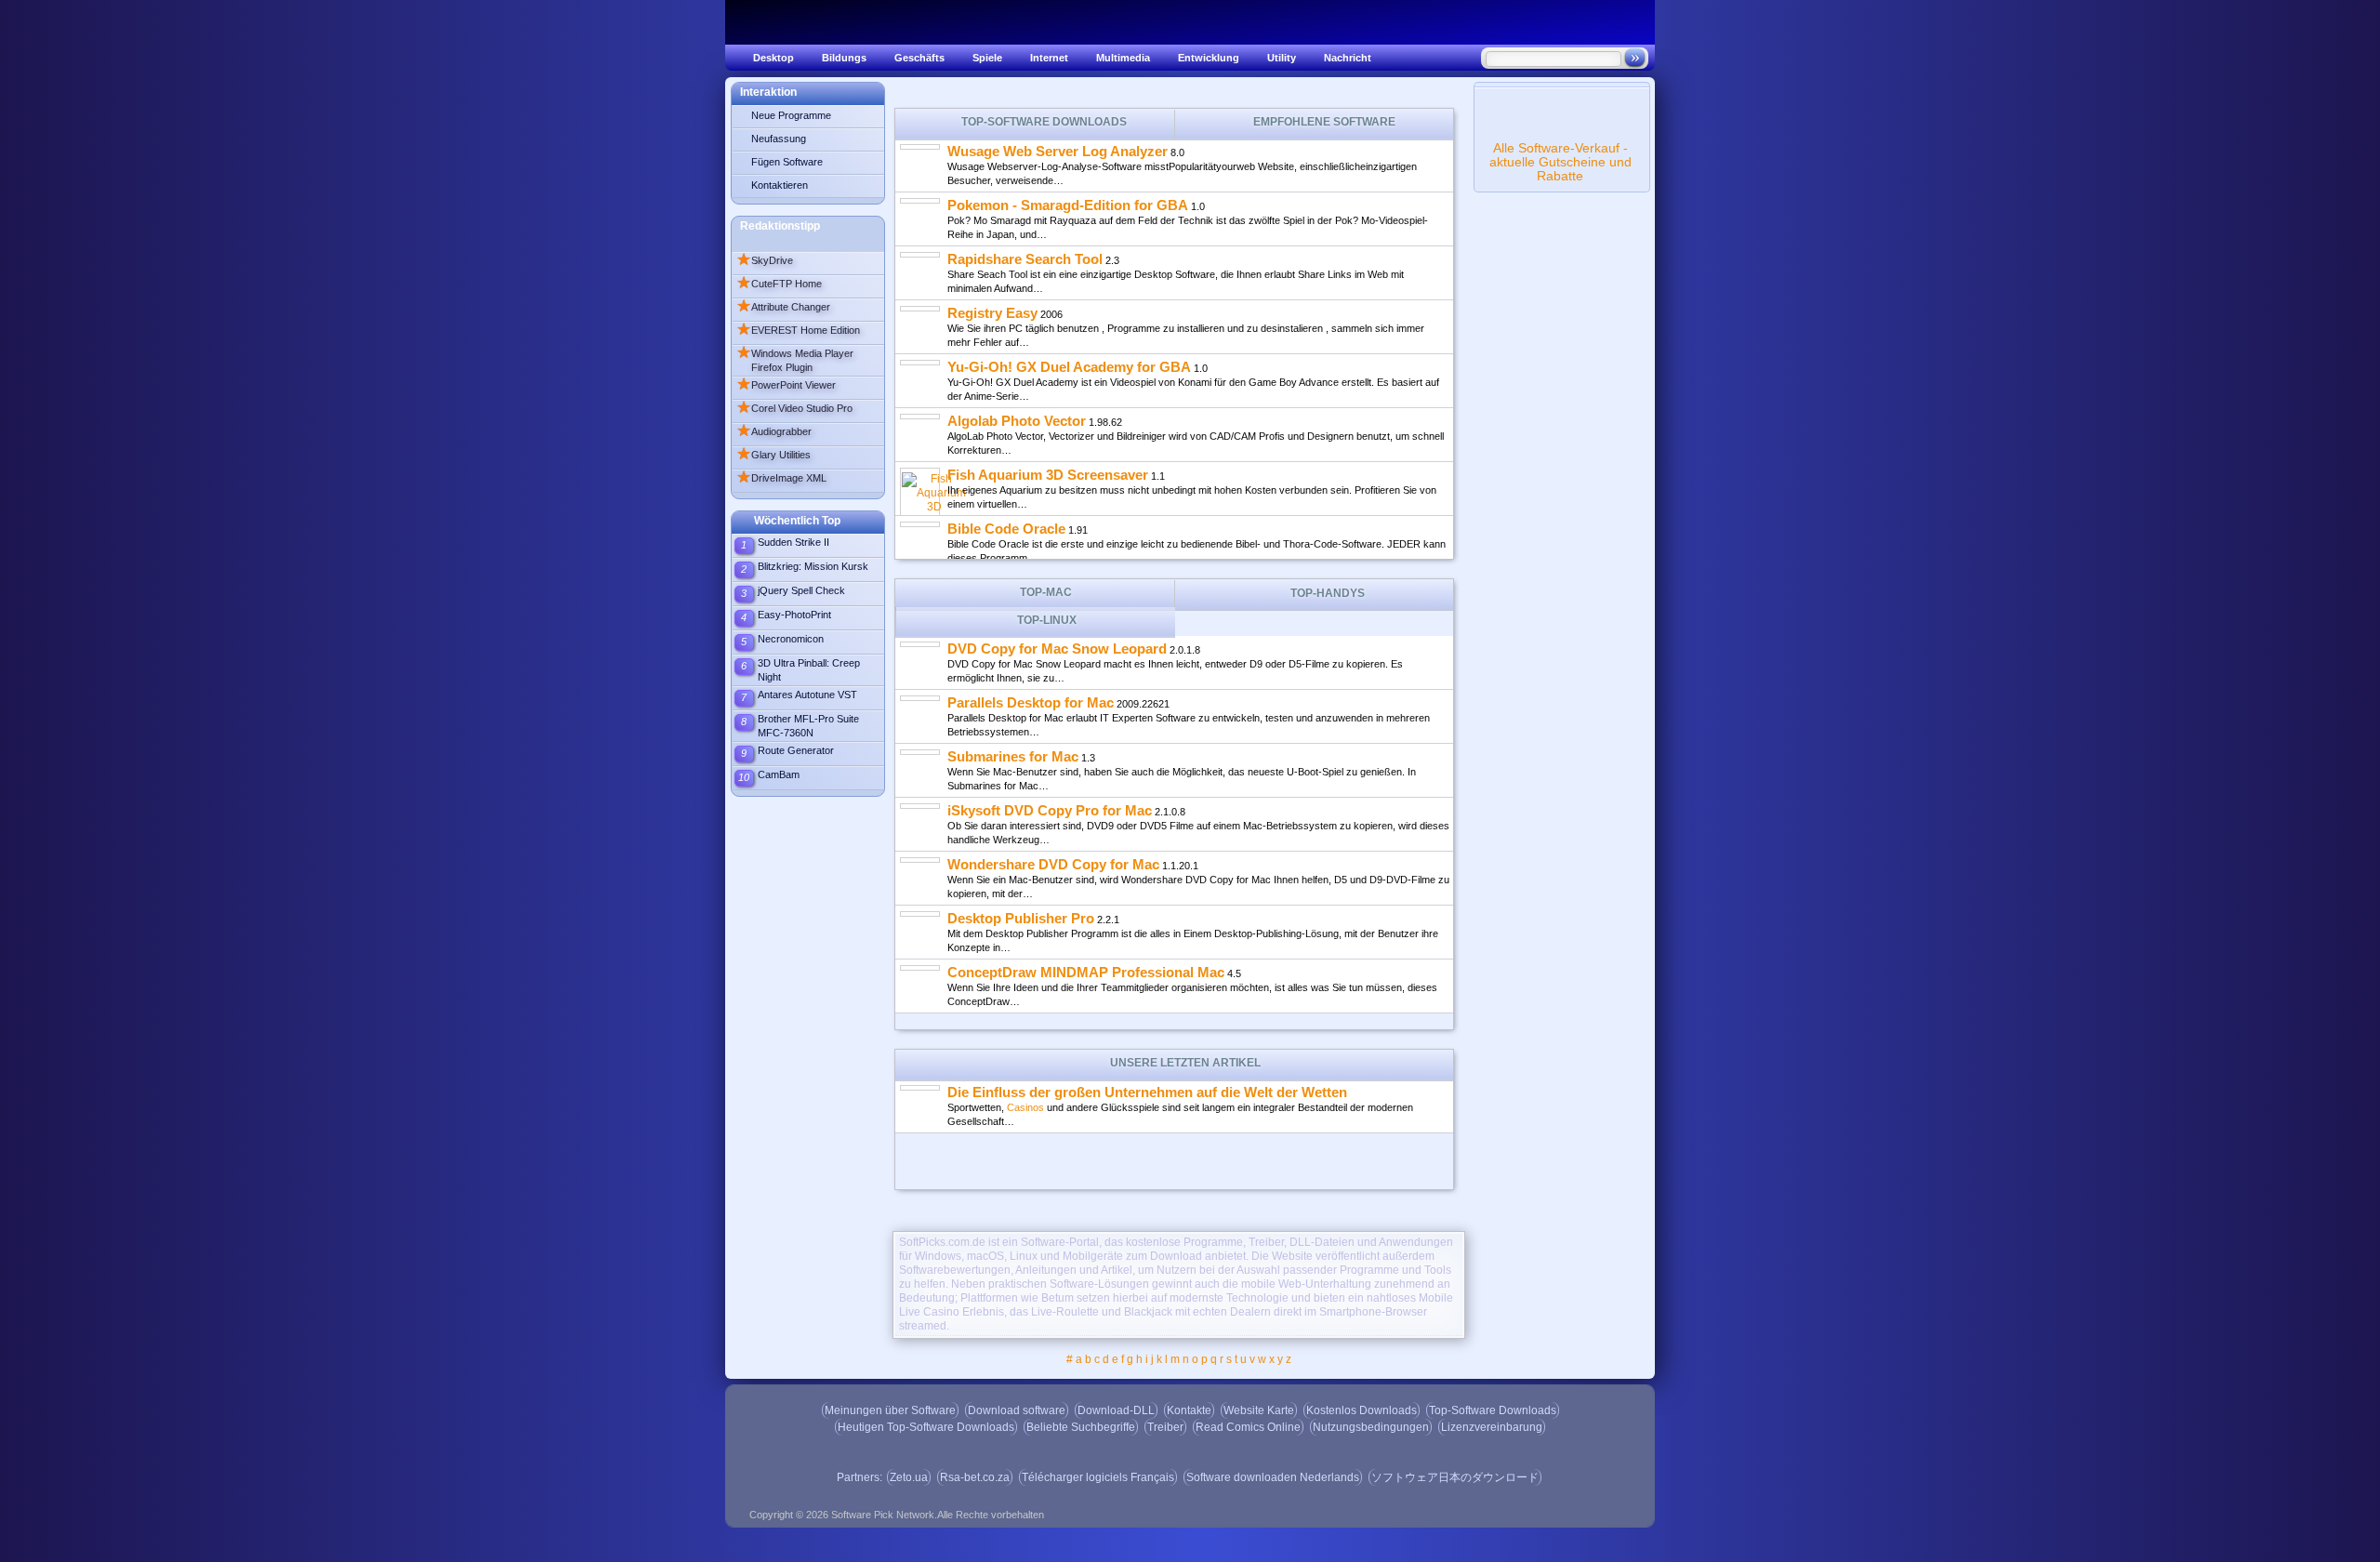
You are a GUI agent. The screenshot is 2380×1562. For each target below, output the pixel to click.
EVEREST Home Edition (798, 330)
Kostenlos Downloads (1362, 1410)
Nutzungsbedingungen (1371, 1427)
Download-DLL (1116, 1410)
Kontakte (1189, 1410)
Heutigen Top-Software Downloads (926, 1427)
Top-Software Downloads (1493, 1410)
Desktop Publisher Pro (1021, 918)
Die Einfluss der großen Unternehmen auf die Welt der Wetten (1147, 1092)
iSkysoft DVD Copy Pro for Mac (1050, 810)
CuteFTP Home (779, 284)
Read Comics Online (1248, 1427)
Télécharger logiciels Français (1098, 1477)
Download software (1017, 1410)
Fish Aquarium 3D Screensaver (1048, 475)
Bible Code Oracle (1006, 529)
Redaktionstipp (780, 226)
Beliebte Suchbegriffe (1081, 1427)
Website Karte (1259, 1410)
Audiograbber (774, 431)
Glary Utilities (773, 455)
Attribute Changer (783, 307)
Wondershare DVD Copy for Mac (1053, 864)
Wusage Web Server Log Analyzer (1058, 151)
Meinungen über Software (890, 1410)
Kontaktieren (780, 185)
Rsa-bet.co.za (975, 1477)
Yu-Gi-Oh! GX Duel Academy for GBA (1069, 367)
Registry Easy (992, 313)
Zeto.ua (909, 1477)
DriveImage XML (781, 478)
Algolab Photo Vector (1017, 421)
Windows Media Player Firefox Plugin (795, 359)
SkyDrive (765, 260)
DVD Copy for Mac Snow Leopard (1057, 649)
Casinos (1025, 1107)
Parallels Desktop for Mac (1031, 702)
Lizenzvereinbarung (1492, 1427)
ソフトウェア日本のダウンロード (1455, 1477)
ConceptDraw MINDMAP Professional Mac (1086, 972)
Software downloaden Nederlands (1273, 1477)
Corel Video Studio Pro (794, 408)
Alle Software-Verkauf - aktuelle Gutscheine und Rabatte (1560, 162)
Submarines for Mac (1013, 756)
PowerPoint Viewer (786, 385)
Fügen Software (787, 162)
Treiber (1165, 1427)
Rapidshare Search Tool (1025, 259)
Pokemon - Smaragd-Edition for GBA (1068, 205)
